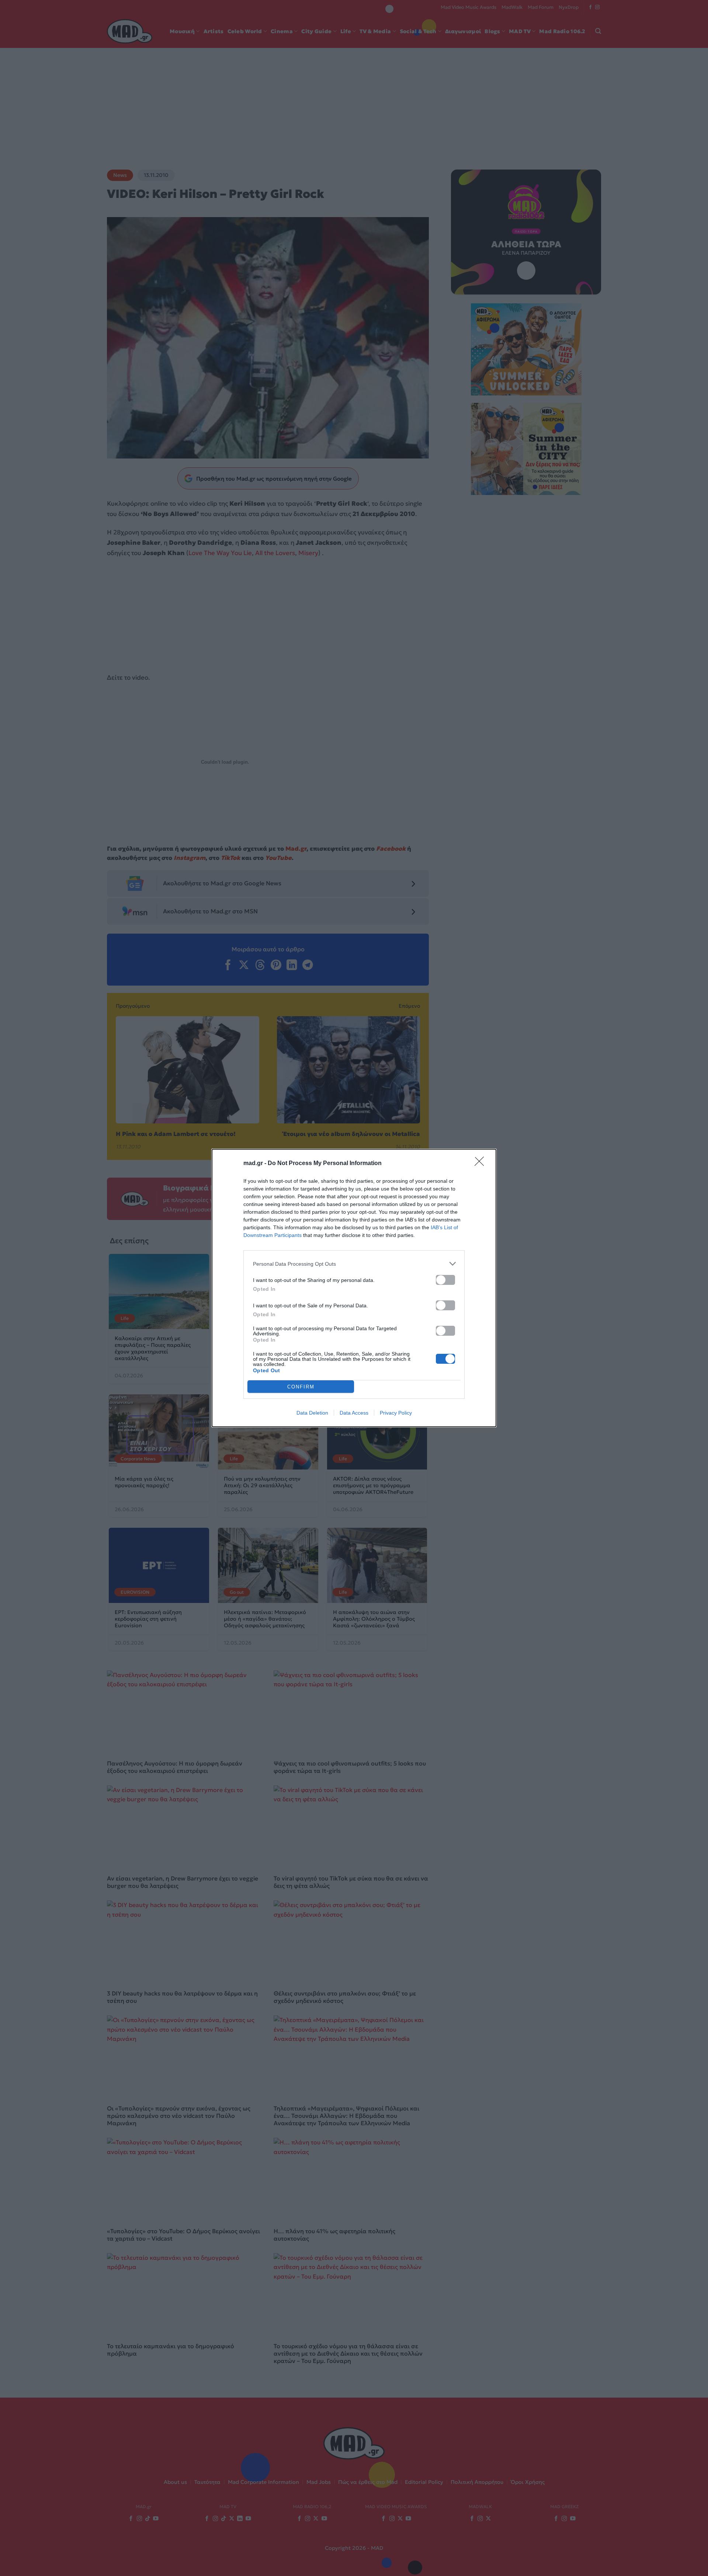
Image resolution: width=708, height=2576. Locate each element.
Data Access (354, 1413)
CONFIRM (301, 1387)
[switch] (445, 1280)
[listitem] (354, 1264)
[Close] (482, 1164)
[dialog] (354, 1288)
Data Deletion (312, 1413)
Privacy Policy (396, 1413)
